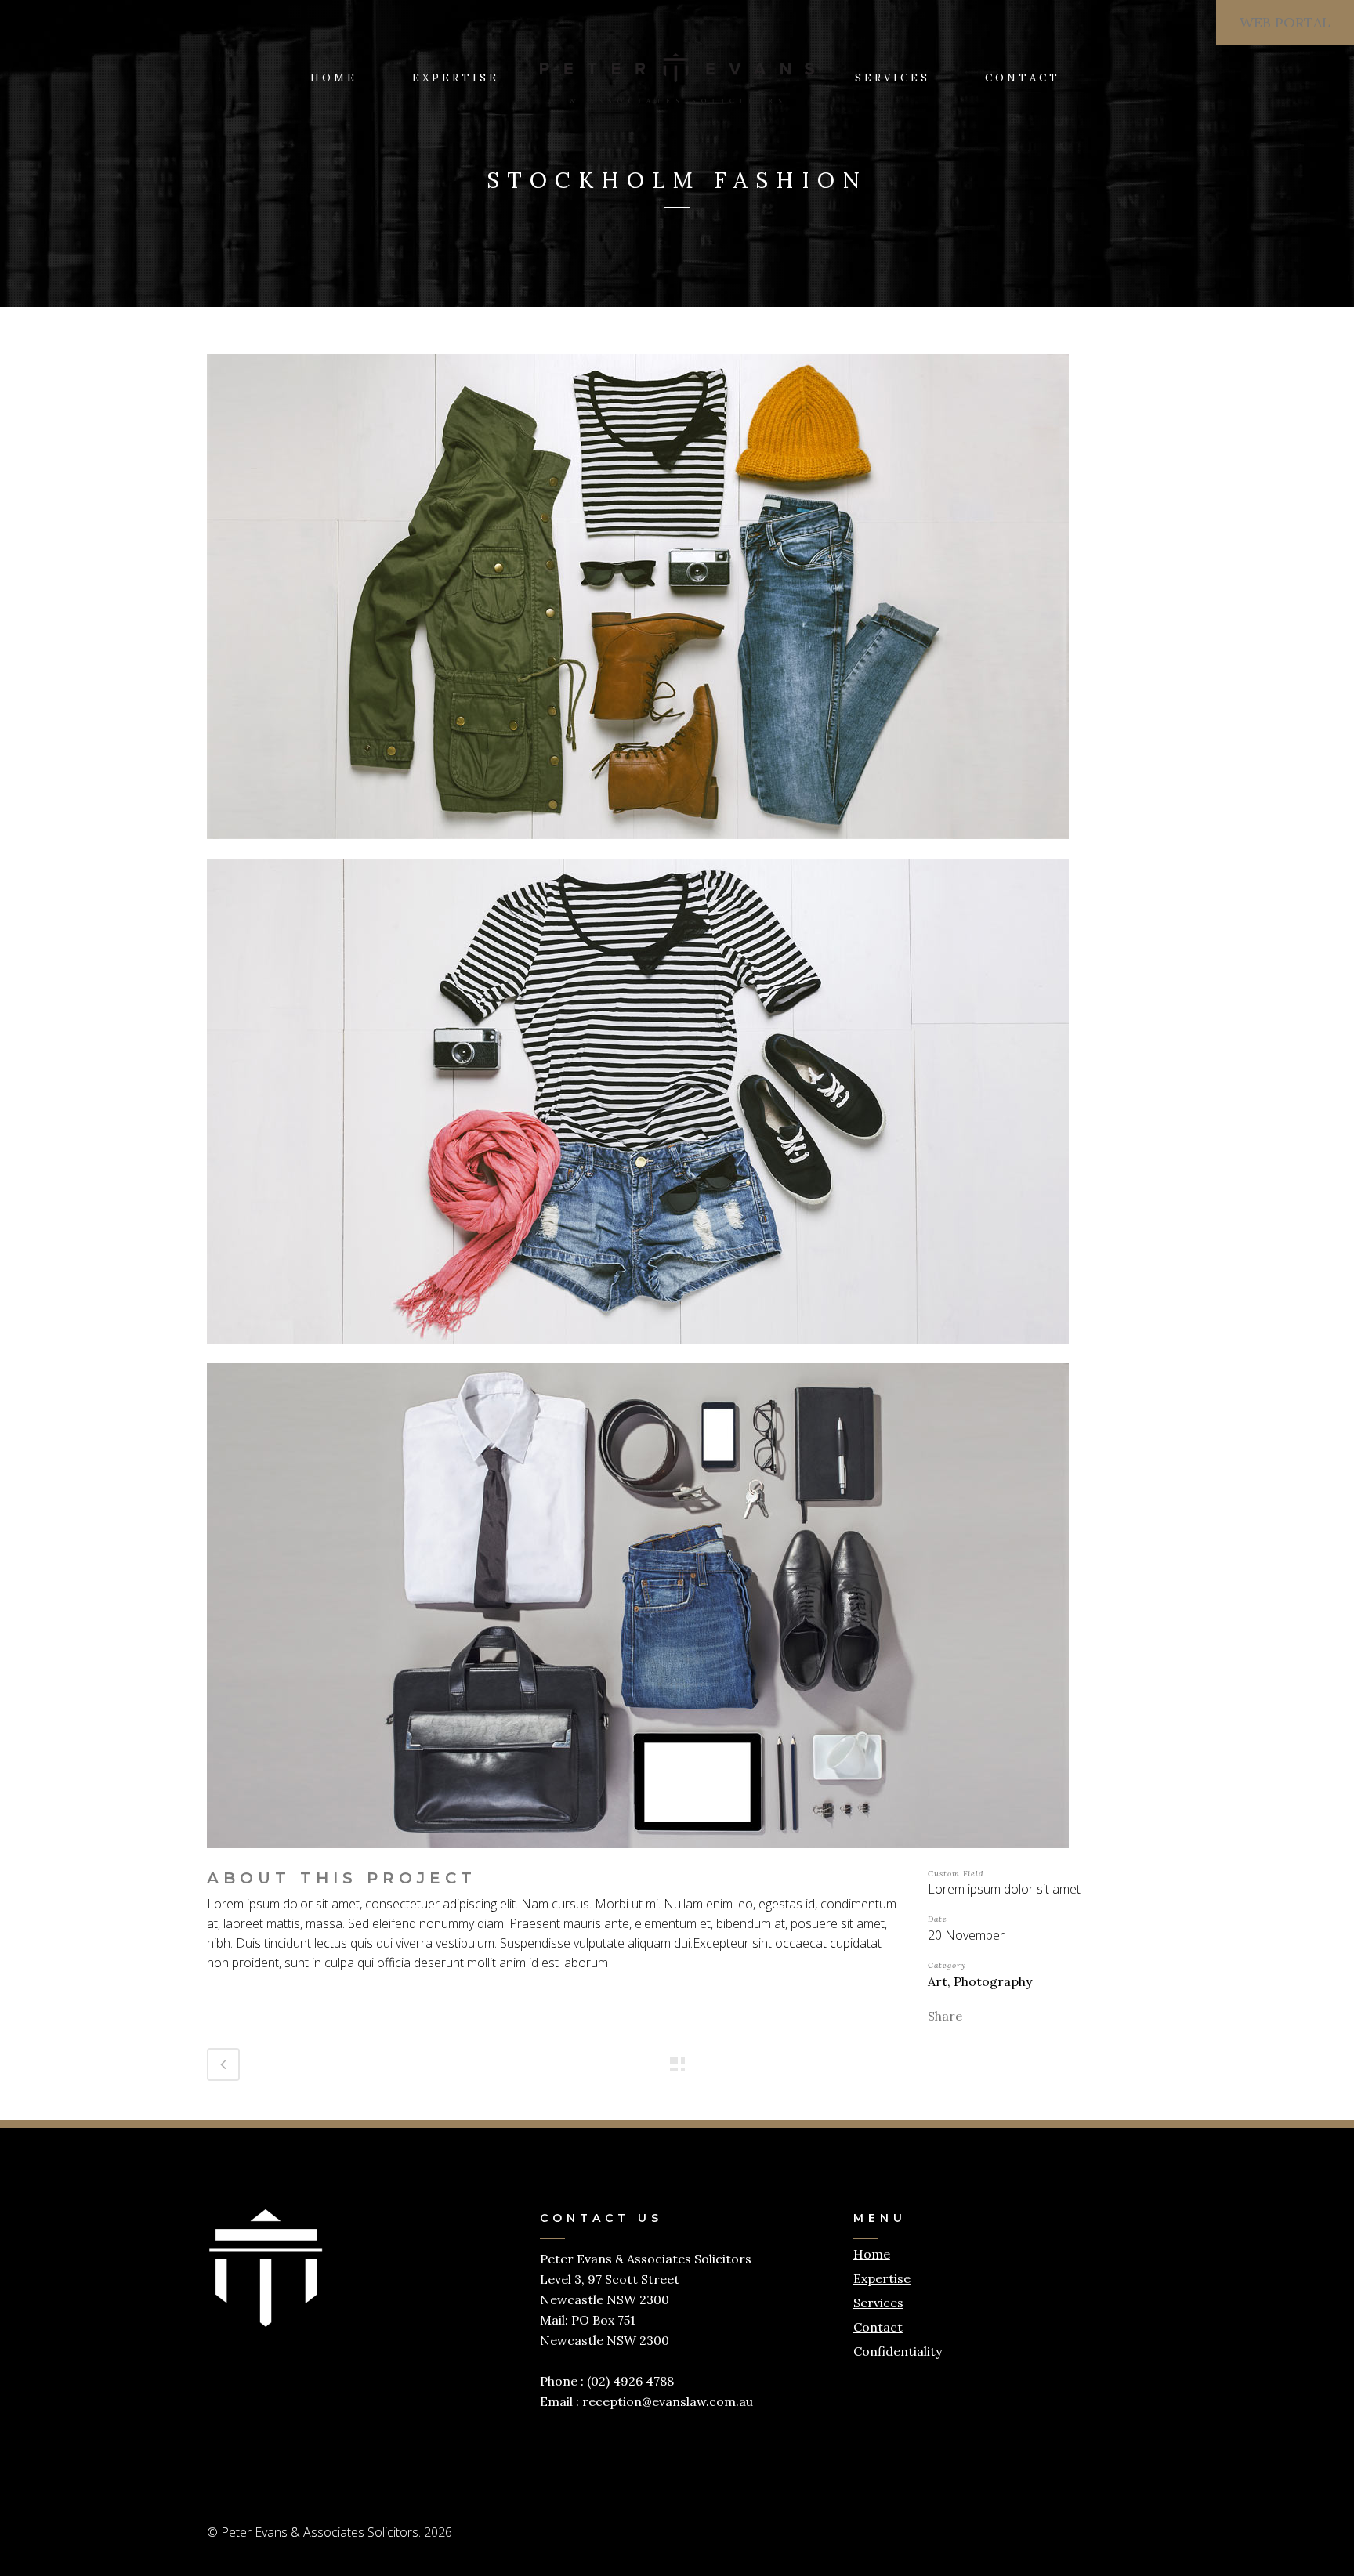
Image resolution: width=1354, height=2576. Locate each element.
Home (872, 2254)
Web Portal (1285, 22)
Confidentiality (898, 2351)
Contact (878, 2327)
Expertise (882, 2278)
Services (878, 2303)
